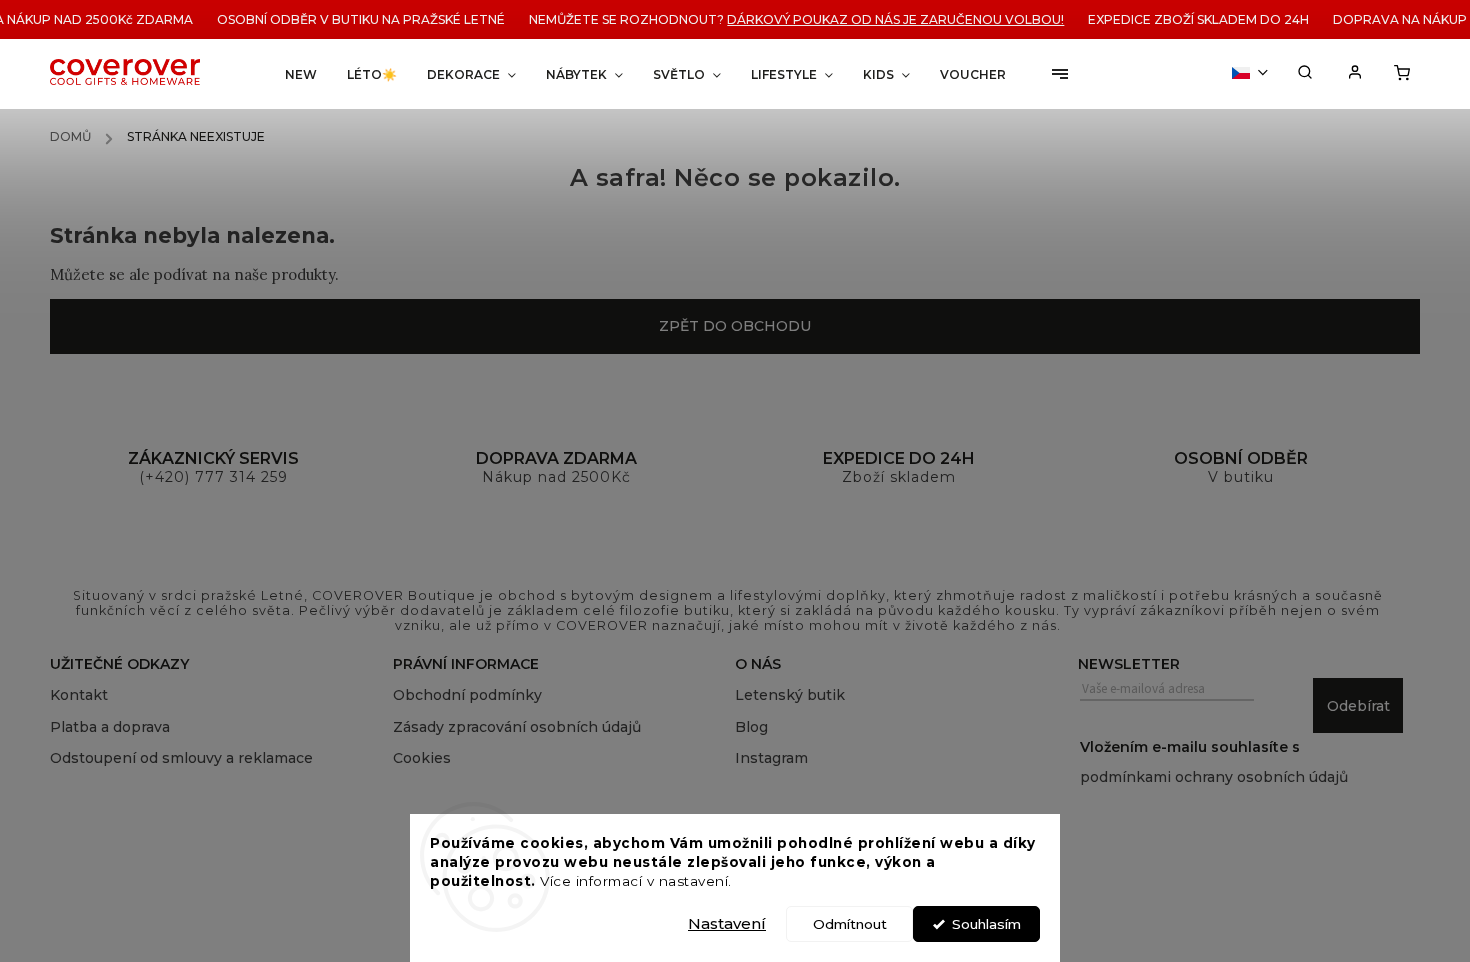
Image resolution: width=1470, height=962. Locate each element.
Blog (751, 727)
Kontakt (79, 695)
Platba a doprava (110, 727)
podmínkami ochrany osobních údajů (1214, 777)
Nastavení (727, 923)
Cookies (422, 758)
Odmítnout (850, 924)
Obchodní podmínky (467, 695)
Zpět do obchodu (735, 326)
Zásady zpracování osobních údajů (517, 727)
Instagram (771, 758)
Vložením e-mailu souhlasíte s (1214, 762)
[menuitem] (301, 74)
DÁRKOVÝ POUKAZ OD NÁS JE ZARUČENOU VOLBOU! (887, 19)
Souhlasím (986, 924)
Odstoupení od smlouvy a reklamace (181, 758)
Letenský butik (790, 695)
